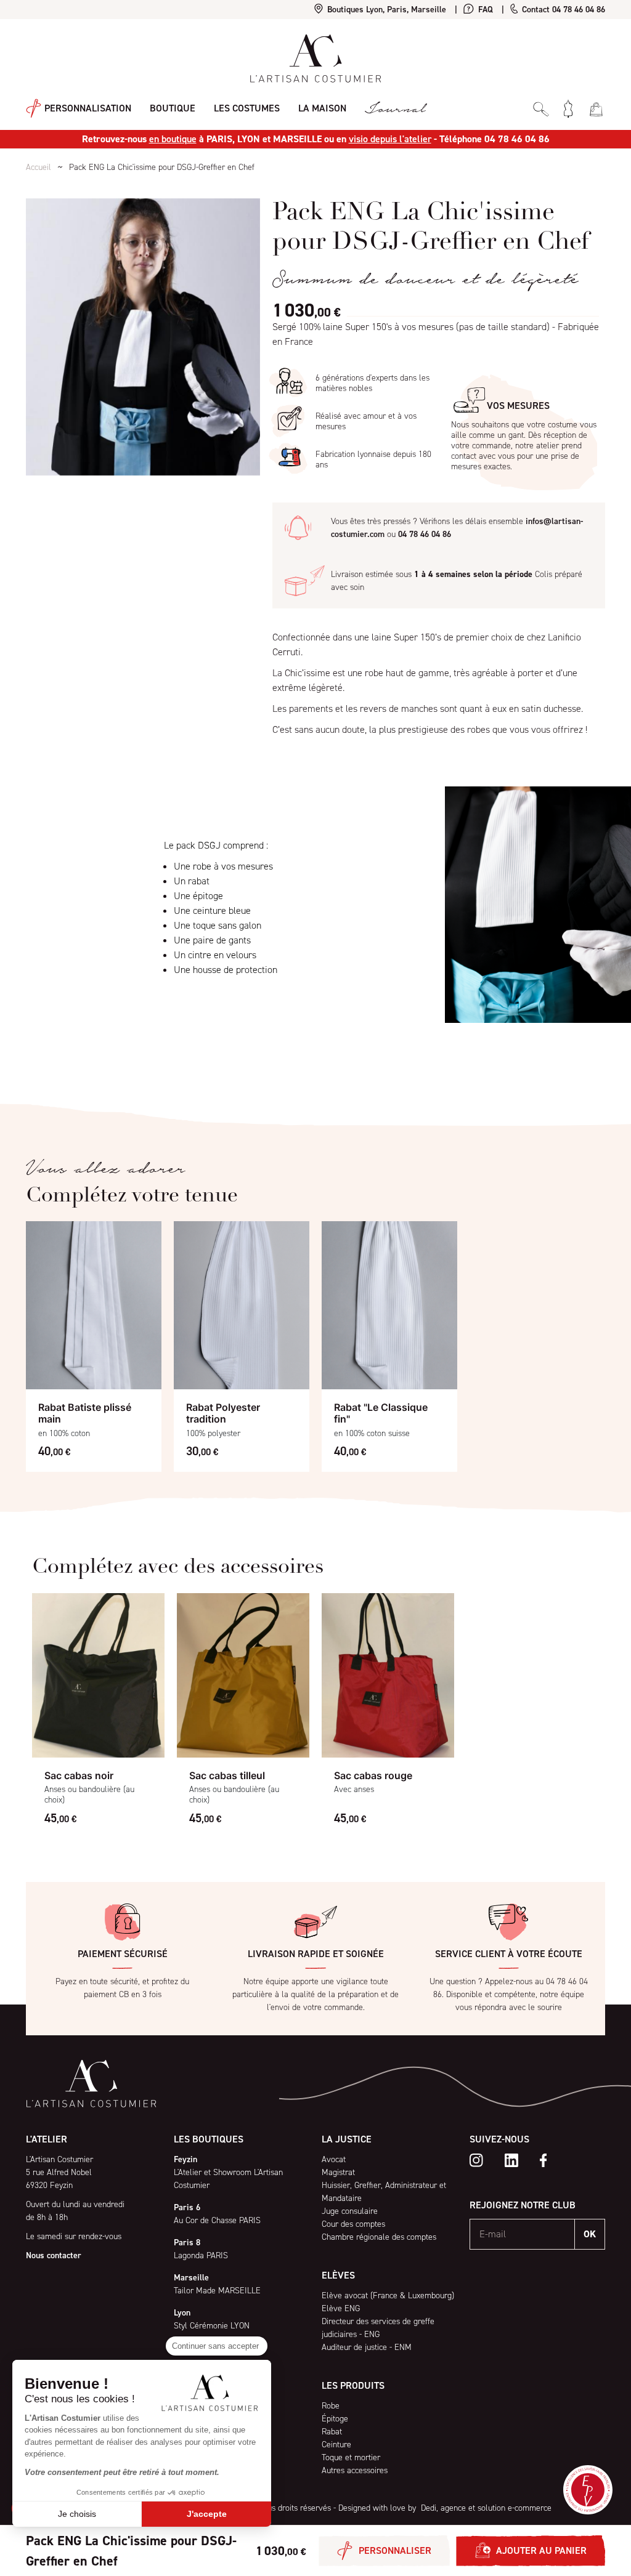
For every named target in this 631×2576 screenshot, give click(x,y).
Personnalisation (87, 107)
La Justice (347, 2139)
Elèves (338, 2275)
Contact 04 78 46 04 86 (562, 10)
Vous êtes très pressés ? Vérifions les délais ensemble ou (457, 528)
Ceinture (336, 2445)
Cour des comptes (353, 2224)
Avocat (334, 2159)
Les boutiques (209, 2139)
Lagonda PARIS (201, 2255)
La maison (322, 108)
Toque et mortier (351, 2457)
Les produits (353, 2385)
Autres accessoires (355, 2470)
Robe (331, 2406)
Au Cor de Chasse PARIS (217, 2220)
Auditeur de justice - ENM (367, 2347)
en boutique (173, 139)
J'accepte (207, 2514)
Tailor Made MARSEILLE (217, 2291)
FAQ (484, 10)
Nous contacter (54, 2255)
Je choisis (77, 2514)
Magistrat (338, 2172)
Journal (395, 109)
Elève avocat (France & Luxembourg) (388, 2295)
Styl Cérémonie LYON (212, 2326)
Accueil (39, 167)
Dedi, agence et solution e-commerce (485, 2508)
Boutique (173, 108)
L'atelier (47, 2139)
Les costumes (247, 108)
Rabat (332, 2432)
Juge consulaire (350, 2211)
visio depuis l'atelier (390, 139)
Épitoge (335, 2419)
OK (590, 2234)
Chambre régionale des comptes (379, 2237)
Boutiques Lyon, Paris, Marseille (385, 10)
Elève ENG (341, 2308)
